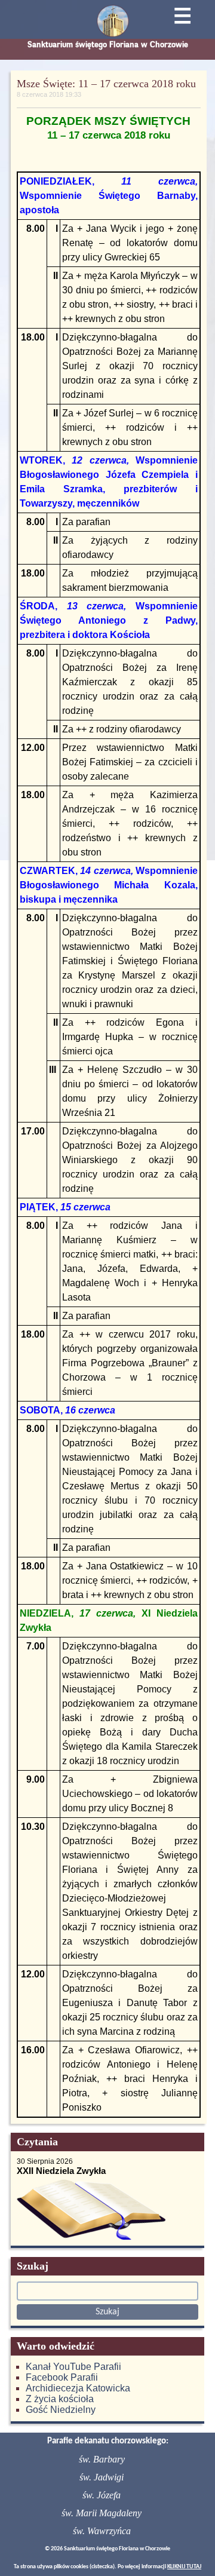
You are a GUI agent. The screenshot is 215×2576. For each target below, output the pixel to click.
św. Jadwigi (102, 2477)
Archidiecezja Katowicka (78, 2388)
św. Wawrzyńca (102, 2531)
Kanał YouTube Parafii (73, 2367)
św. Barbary (102, 2459)
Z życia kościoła (60, 2399)
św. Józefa (102, 2495)
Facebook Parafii (62, 2377)
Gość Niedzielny (61, 2410)
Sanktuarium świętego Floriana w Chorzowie (108, 45)
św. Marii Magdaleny (102, 2513)
